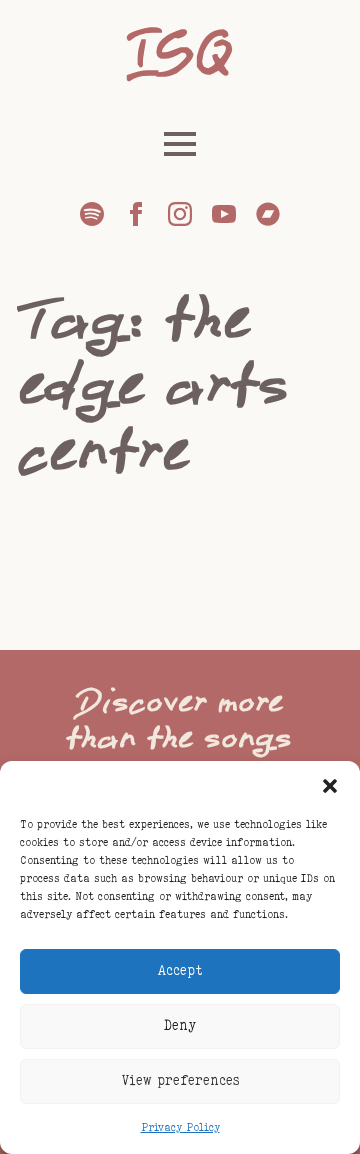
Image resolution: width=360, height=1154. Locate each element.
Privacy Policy (180, 1128)
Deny (180, 1026)
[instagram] (180, 214)
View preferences (180, 1081)
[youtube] (224, 214)
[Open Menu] (180, 144)
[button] (330, 786)
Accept (180, 971)
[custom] (92, 214)
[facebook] (136, 214)
